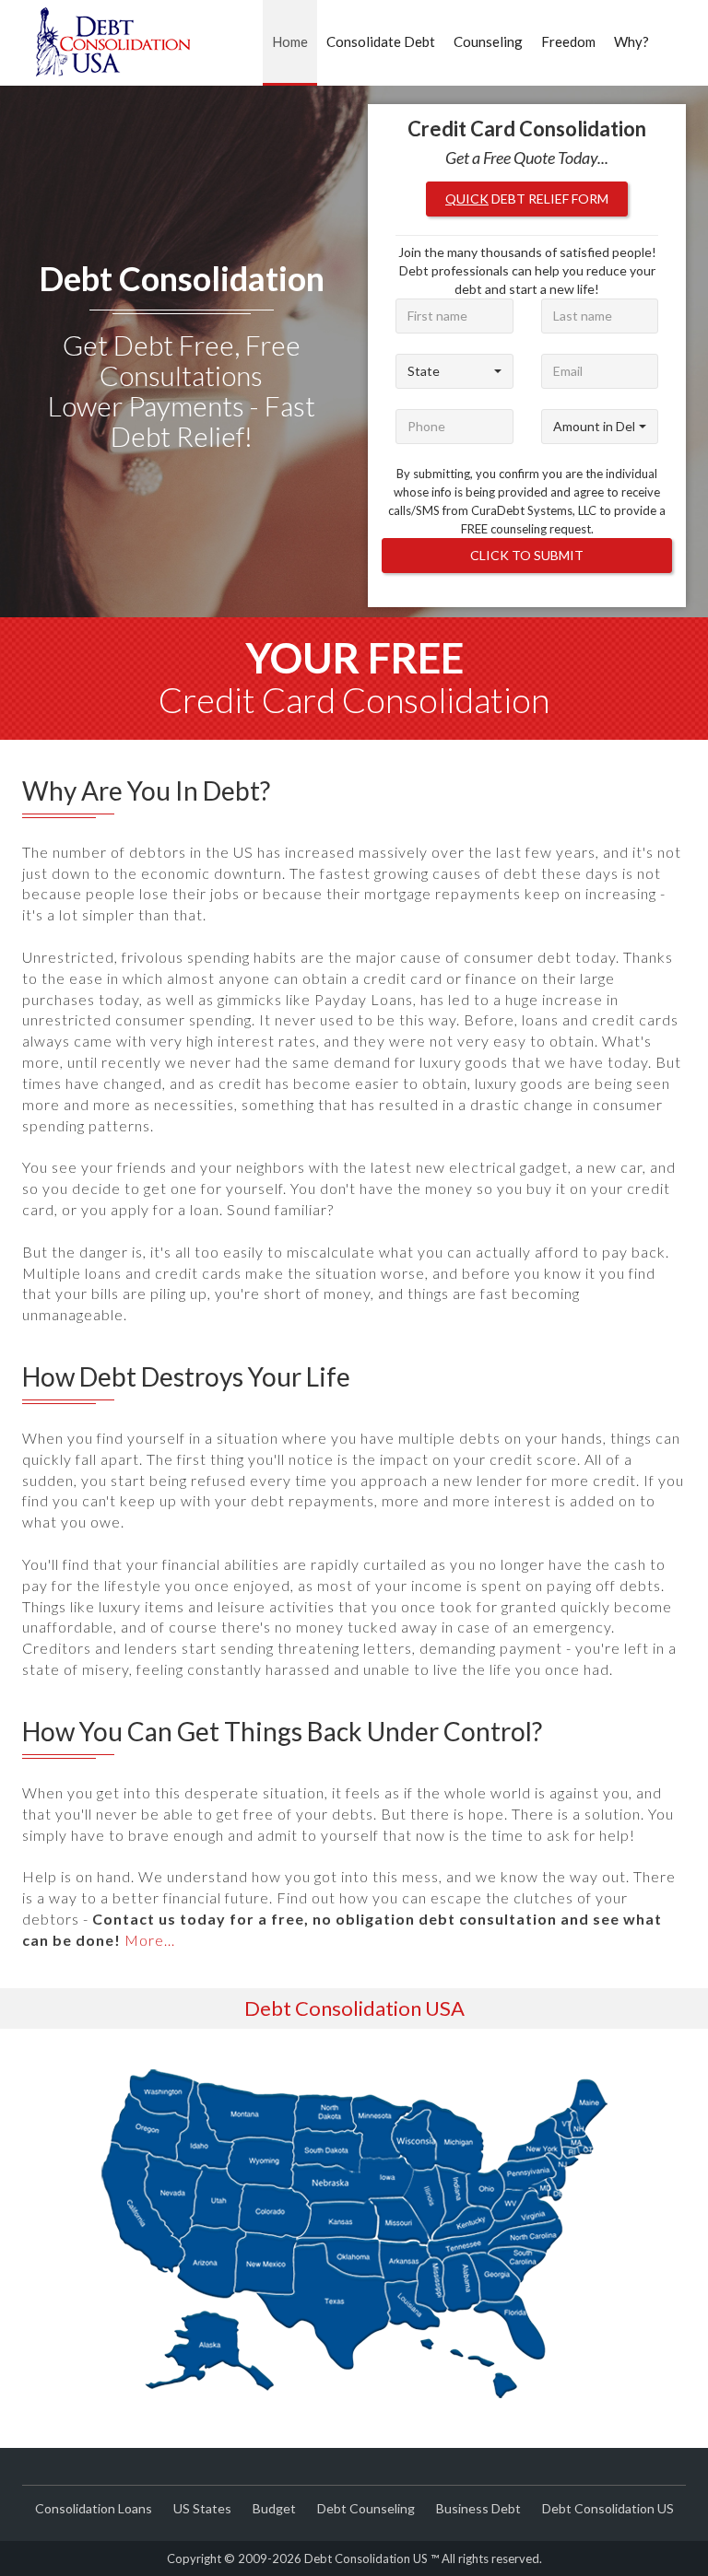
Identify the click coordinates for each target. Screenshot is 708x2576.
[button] (454, 371)
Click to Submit (527, 555)
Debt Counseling (366, 2508)
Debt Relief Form (527, 199)
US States (202, 2508)
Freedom (568, 41)
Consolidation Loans (94, 2508)
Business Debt (478, 2508)
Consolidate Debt (381, 41)
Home (290, 41)
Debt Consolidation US (608, 2508)
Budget (274, 2508)
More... (150, 1940)
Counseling (488, 41)
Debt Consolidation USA (354, 2008)
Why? (631, 41)
